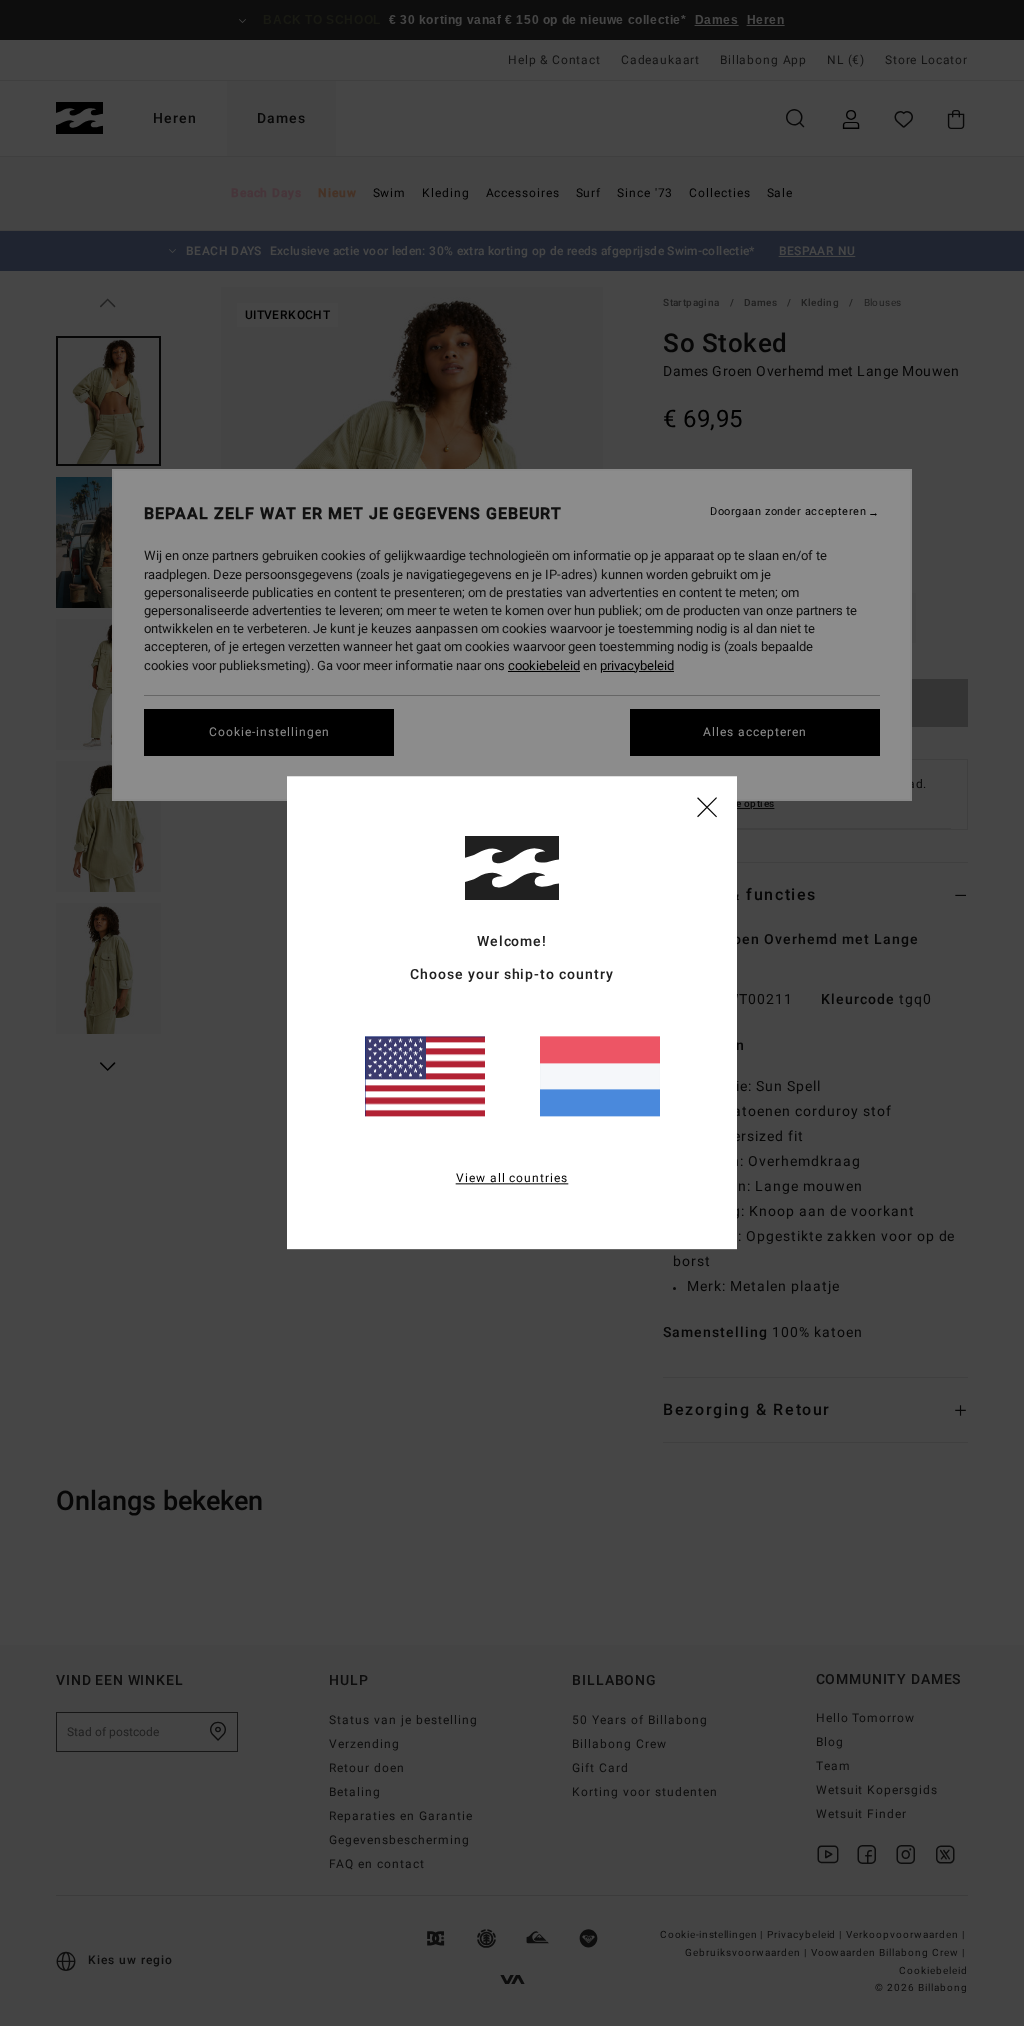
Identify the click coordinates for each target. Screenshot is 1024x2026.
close (707, 806)
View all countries (512, 1179)
